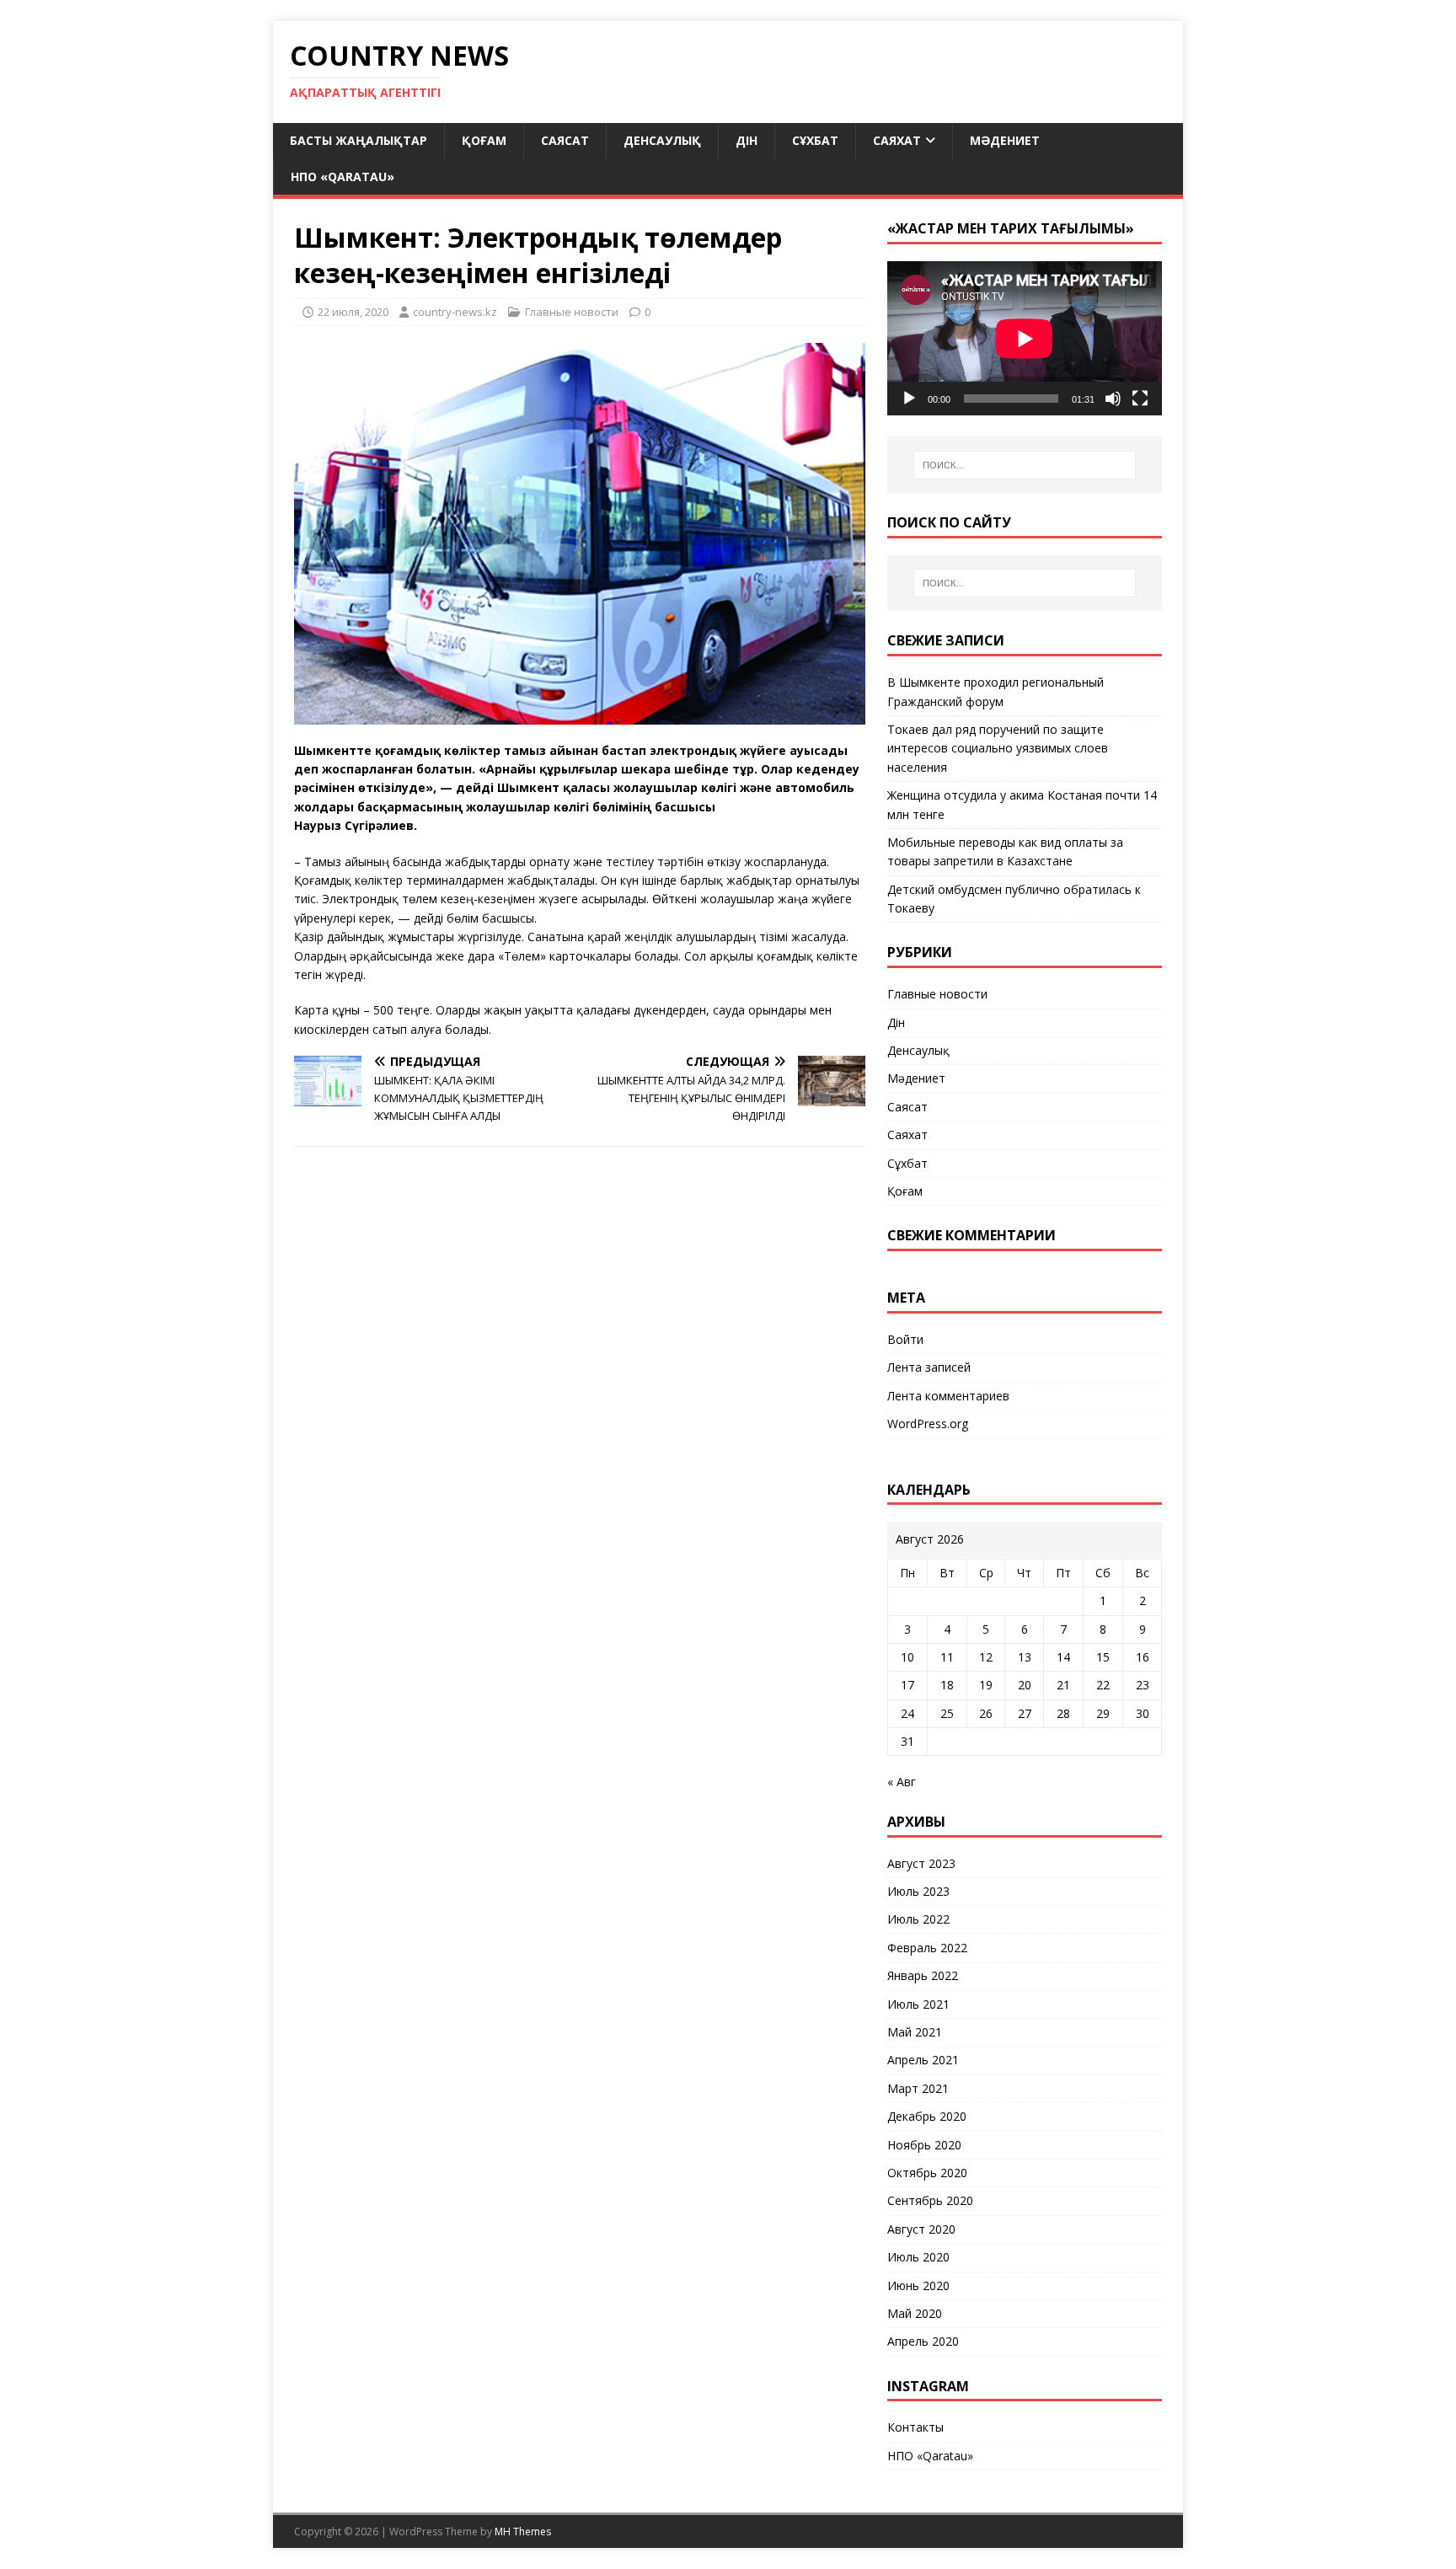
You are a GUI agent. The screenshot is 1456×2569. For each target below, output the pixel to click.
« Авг (902, 1782)
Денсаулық (662, 140)
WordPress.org (928, 1424)
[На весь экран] (1140, 399)
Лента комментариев (948, 1396)
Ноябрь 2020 (924, 2145)
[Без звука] (1113, 399)
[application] (1025, 338)
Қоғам (484, 140)
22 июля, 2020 (353, 312)
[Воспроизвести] (909, 399)
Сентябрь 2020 (930, 2200)
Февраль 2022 (927, 1948)
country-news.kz (455, 312)
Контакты (915, 2427)
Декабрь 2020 (927, 2116)
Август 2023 (921, 1863)
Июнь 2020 (918, 2285)
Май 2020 (915, 2313)
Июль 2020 (918, 2257)
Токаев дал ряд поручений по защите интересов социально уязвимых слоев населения (998, 748)
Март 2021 (918, 2088)
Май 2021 (915, 2032)
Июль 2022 (918, 1919)
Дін (747, 140)
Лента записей (929, 1367)
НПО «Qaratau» (343, 177)
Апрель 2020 (923, 2341)
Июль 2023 (918, 1891)
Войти (905, 1339)
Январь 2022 (923, 1975)
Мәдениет (1005, 140)
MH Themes (523, 2532)
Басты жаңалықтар (359, 140)
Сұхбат (815, 140)
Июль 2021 (918, 2004)
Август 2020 (921, 2229)
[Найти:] (1025, 465)
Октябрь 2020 (927, 2173)
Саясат (565, 140)
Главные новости (572, 312)
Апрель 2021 (923, 2060)
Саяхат (897, 140)
